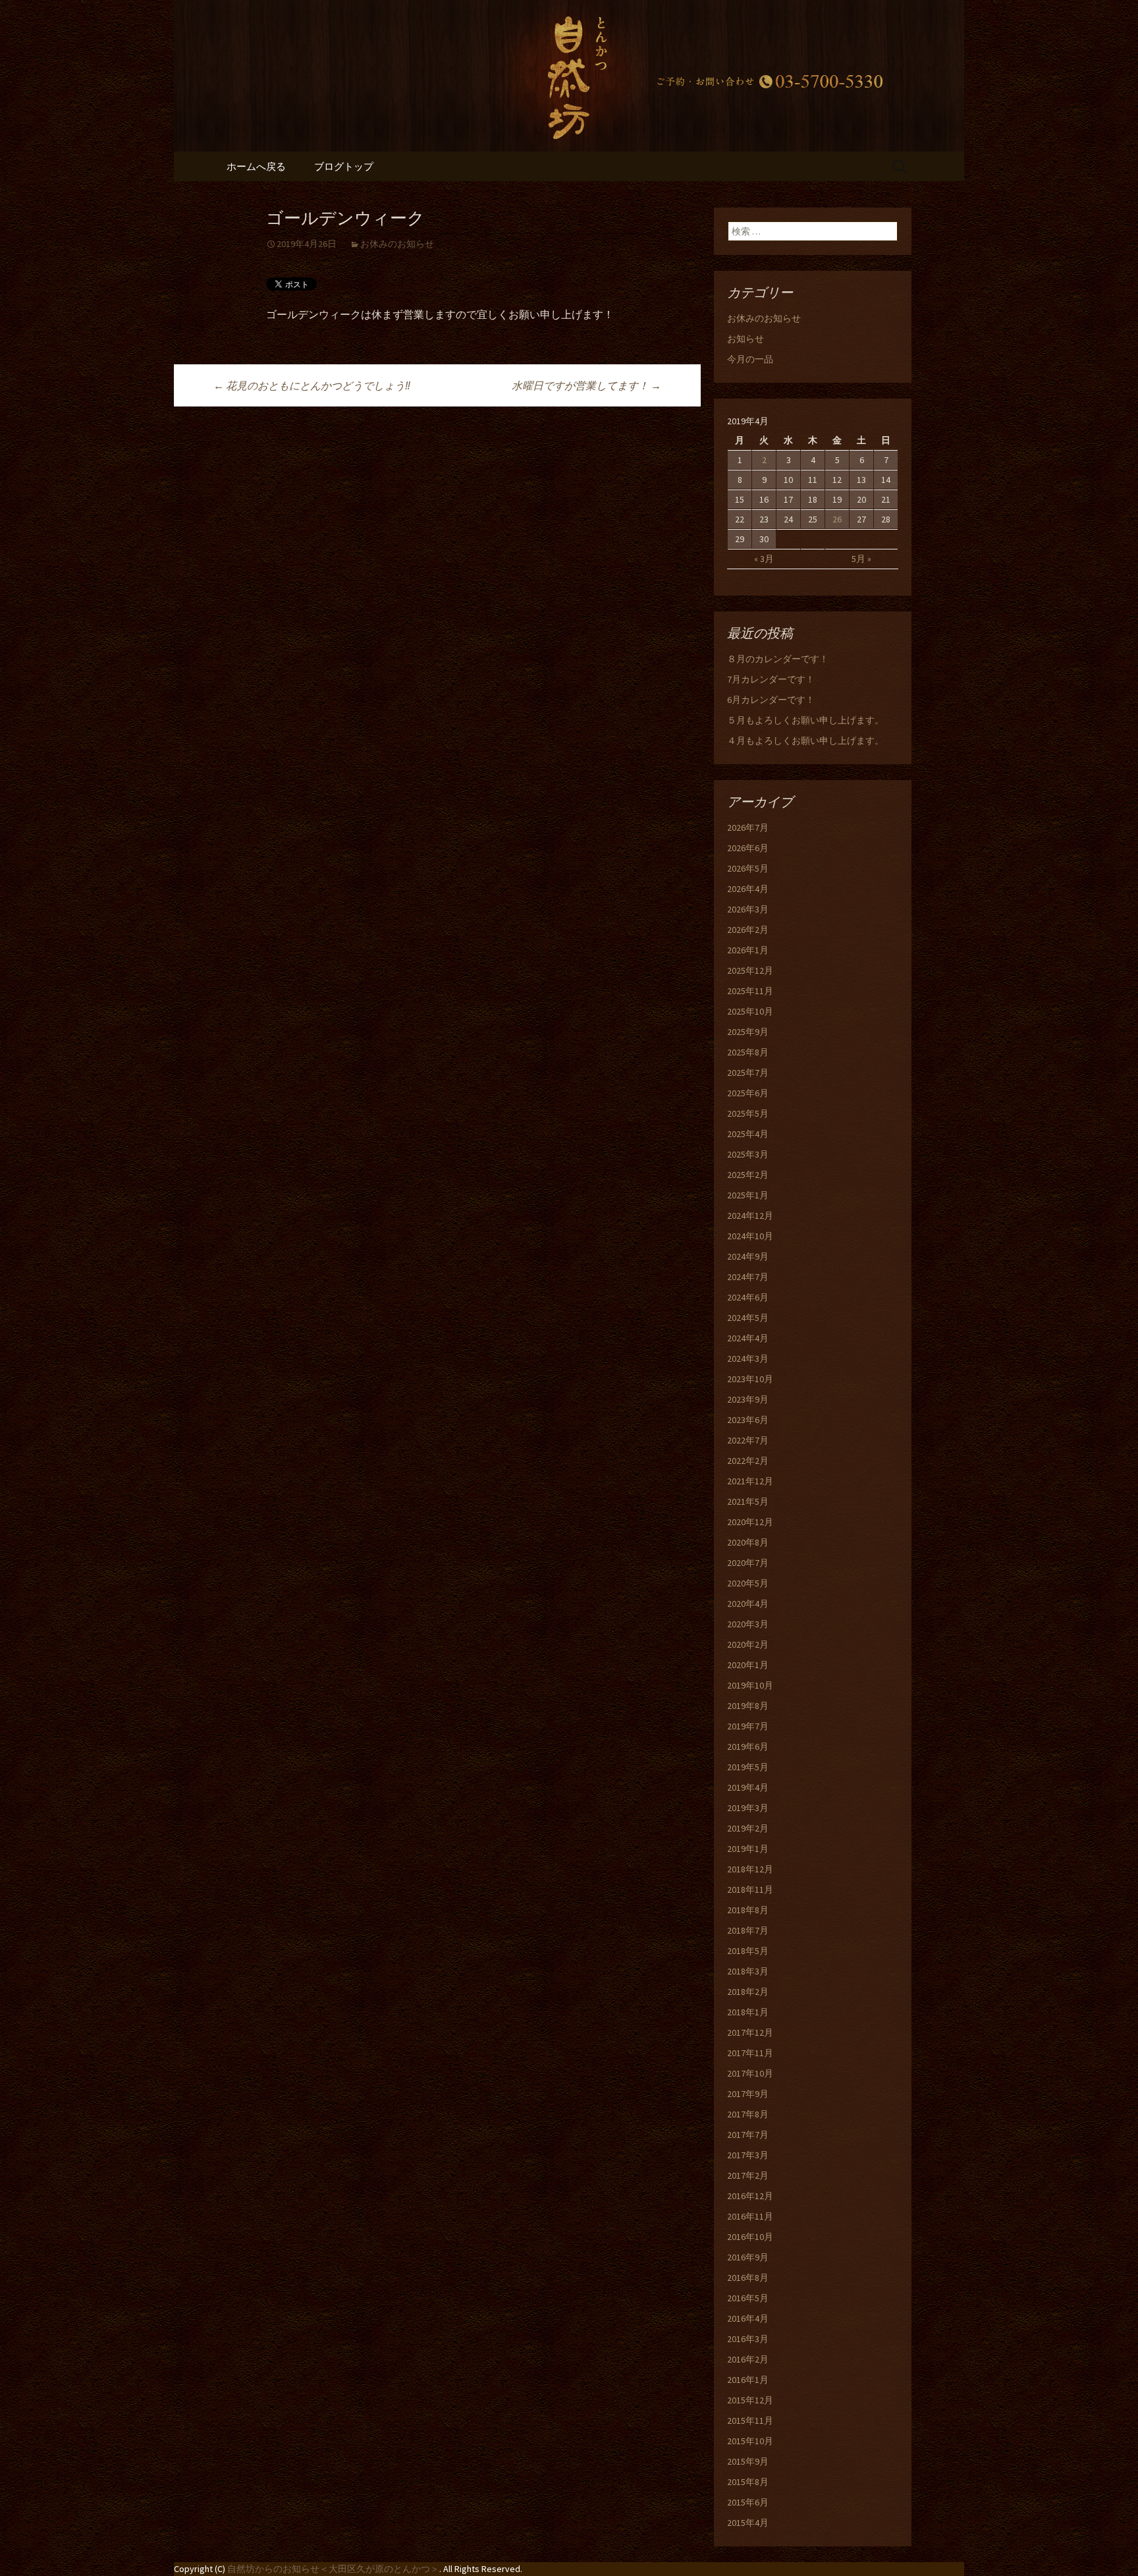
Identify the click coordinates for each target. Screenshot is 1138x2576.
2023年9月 (748, 1399)
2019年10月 (750, 1685)
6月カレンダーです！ (771, 700)
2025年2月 (748, 1175)
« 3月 (764, 559)
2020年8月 (748, 1542)
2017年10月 (750, 2073)
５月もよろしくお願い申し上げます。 (805, 720)
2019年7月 (748, 1726)
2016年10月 (750, 2237)
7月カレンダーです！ (771, 679)
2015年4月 (748, 2523)
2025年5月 (748, 1113)
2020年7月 (748, 1563)
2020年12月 (750, 1522)
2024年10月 (750, 1236)
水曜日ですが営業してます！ (586, 385)
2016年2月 (748, 2359)
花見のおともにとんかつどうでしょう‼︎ (312, 385)
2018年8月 (748, 1910)
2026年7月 (748, 827)
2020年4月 (748, 1604)
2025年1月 (748, 1195)
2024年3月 (748, 1358)
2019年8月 (748, 1706)
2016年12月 (750, 2196)
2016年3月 (748, 2339)
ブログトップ (344, 166)
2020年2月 (748, 1644)
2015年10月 (750, 2441)
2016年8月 (748, 2278)
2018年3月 (748, 1971)
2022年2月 (748, 1461)
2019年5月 (748, 1767)
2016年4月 (748, 2318)
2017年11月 (750, 2053)
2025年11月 (750, 991)
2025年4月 (748, 1134)
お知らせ (745, 339)
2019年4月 (748, 1787)
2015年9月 (748, 2461)
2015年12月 (750, 2400)
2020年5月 (748, 1583)
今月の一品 (750, 359)
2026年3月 (748, 909)
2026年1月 (748, 950)
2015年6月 (748, 2502)
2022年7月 (748, 1440)
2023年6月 (748, 1420)
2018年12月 (750, 1869)
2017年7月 (748, 2135)
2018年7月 (748, 1930)
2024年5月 (748, 1318)
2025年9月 (748, 1032)
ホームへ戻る (256, 166)
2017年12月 (750, 2032)
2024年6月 (748, 1297)
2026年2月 (748, 930)
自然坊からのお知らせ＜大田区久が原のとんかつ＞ (333, 2569)
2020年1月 (748, 1665)
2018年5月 (748, 1951)
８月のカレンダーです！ (778, 659)
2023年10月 (750, 1379)
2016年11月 (750, 2216)
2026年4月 (748, 889)
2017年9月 (748, 2094)
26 (837, 519)
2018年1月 (748, 2012)
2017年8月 (748, 2114)
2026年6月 (748, 848)
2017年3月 (748, 2155)
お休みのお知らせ (397, 244)
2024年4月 (748, 1338)
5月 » (861, 559)
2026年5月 (748, 868)
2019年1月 (748, 1849)
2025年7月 (748, 1073)
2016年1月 (748, 2380)
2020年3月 (748, 1624)
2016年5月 (748, 2298)
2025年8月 (748, 1052)
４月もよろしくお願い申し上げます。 (805, 741)
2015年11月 (750, 2421)
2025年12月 (750, 970)
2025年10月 (750, 1011)
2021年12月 (750, 1481)
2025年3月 (748, 1154)
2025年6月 (748, 1093)
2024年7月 (748, 1277)
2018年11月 (750, 1890)
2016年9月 (748, 2257)
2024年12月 (750, 1216)
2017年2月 (748, 2175)
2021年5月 (748, 1501)
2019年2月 (748, 1828)
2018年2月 (748, 1992)
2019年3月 (748, 1808)
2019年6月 (748, 1747)
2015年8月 (748, 2482)
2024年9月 (748, 1256)
